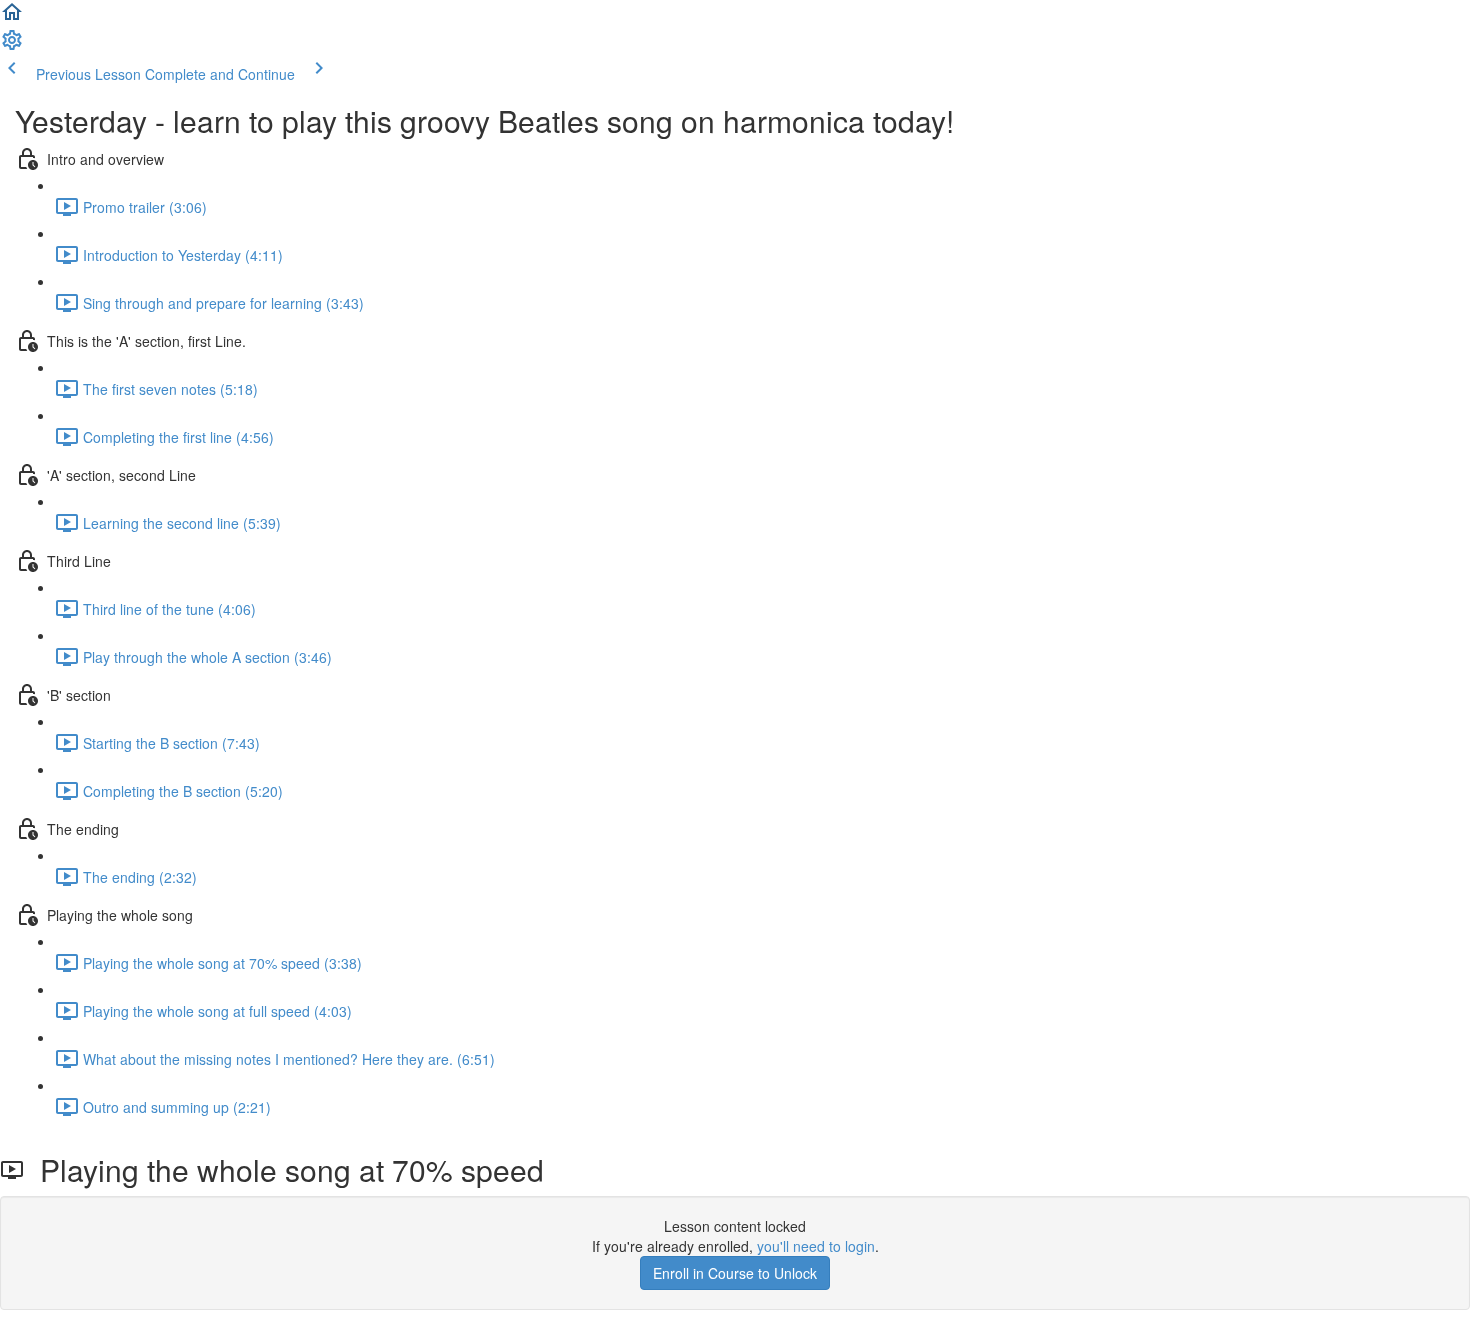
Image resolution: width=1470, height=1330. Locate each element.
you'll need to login (816, 1246)
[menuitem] (12, 46)
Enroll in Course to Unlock (735, 1273)
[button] (12, 18)
